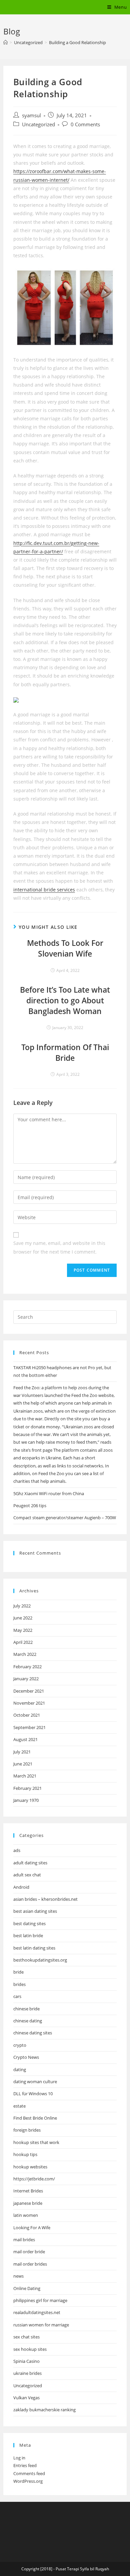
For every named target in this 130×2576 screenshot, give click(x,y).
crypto (20, 2045)
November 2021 (29, 1703)
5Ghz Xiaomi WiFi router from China (49, 1493)
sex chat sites (26, 2337)
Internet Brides (28, 2191)
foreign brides (27, 2130)
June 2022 (23, 1618)
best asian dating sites (35, 1911)
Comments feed (29, 2473)
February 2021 (27, 1788)
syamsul (31, 115)
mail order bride (29, 2252)
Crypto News (26, 2057)
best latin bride (28, 1936)
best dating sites (29, 1923)
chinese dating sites (33, 2033)
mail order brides (30, 2264)
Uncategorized (38, 124)
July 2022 (22, 1606)
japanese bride (28, 2203)
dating (20, 2069)
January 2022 (26, 1679)
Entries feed (25, 2465)
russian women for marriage (41, 2325)
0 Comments (85, 124)
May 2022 (23, 1630)
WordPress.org (28, 2481)
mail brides (24, 2240)
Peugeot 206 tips (30, 1506)
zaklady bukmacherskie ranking (44, 2410)
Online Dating (27, 2288)
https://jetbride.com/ (34, 2179)
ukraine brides (27, 2373)
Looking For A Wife (32, 2228)
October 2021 (27, 1715)
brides (19, 1984)
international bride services (44, 890)
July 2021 (22, 1752)
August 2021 (25, 1739)
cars (17, 1996)
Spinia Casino (26, 2361)
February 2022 (27, 1667)
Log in (19, 2458)
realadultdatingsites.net (37, 2312)
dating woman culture (35, 2082)
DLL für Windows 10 (33, 2094)
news (18, 2276)
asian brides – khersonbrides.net (45, 1899)
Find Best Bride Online (35, 2118)
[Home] (5, 42)
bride (18, 1972)
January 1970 (26, 1800)
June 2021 (23, 1764)
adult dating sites (30, 1863)
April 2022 (23, 1642)
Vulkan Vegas (26, 2398)
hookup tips (25, 2154)
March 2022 (25, 1654)
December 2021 (29, 1691)
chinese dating (28, 2021)
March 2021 (25, 1776)
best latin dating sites (34, 1948)
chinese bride (26, 2009)
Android (21, 1887)
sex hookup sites (30, 2349)
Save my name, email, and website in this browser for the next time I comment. (59, 1247)
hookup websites (30, 2167)
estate (19, 2106)
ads (17, 1850)
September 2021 (29, 1727)
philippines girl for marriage (40, 2300)
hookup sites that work (36, 2142)
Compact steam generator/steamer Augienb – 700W (65, 1518)
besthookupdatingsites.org (40, 1960)
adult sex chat (27, 1875)
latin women (26, 2215)
